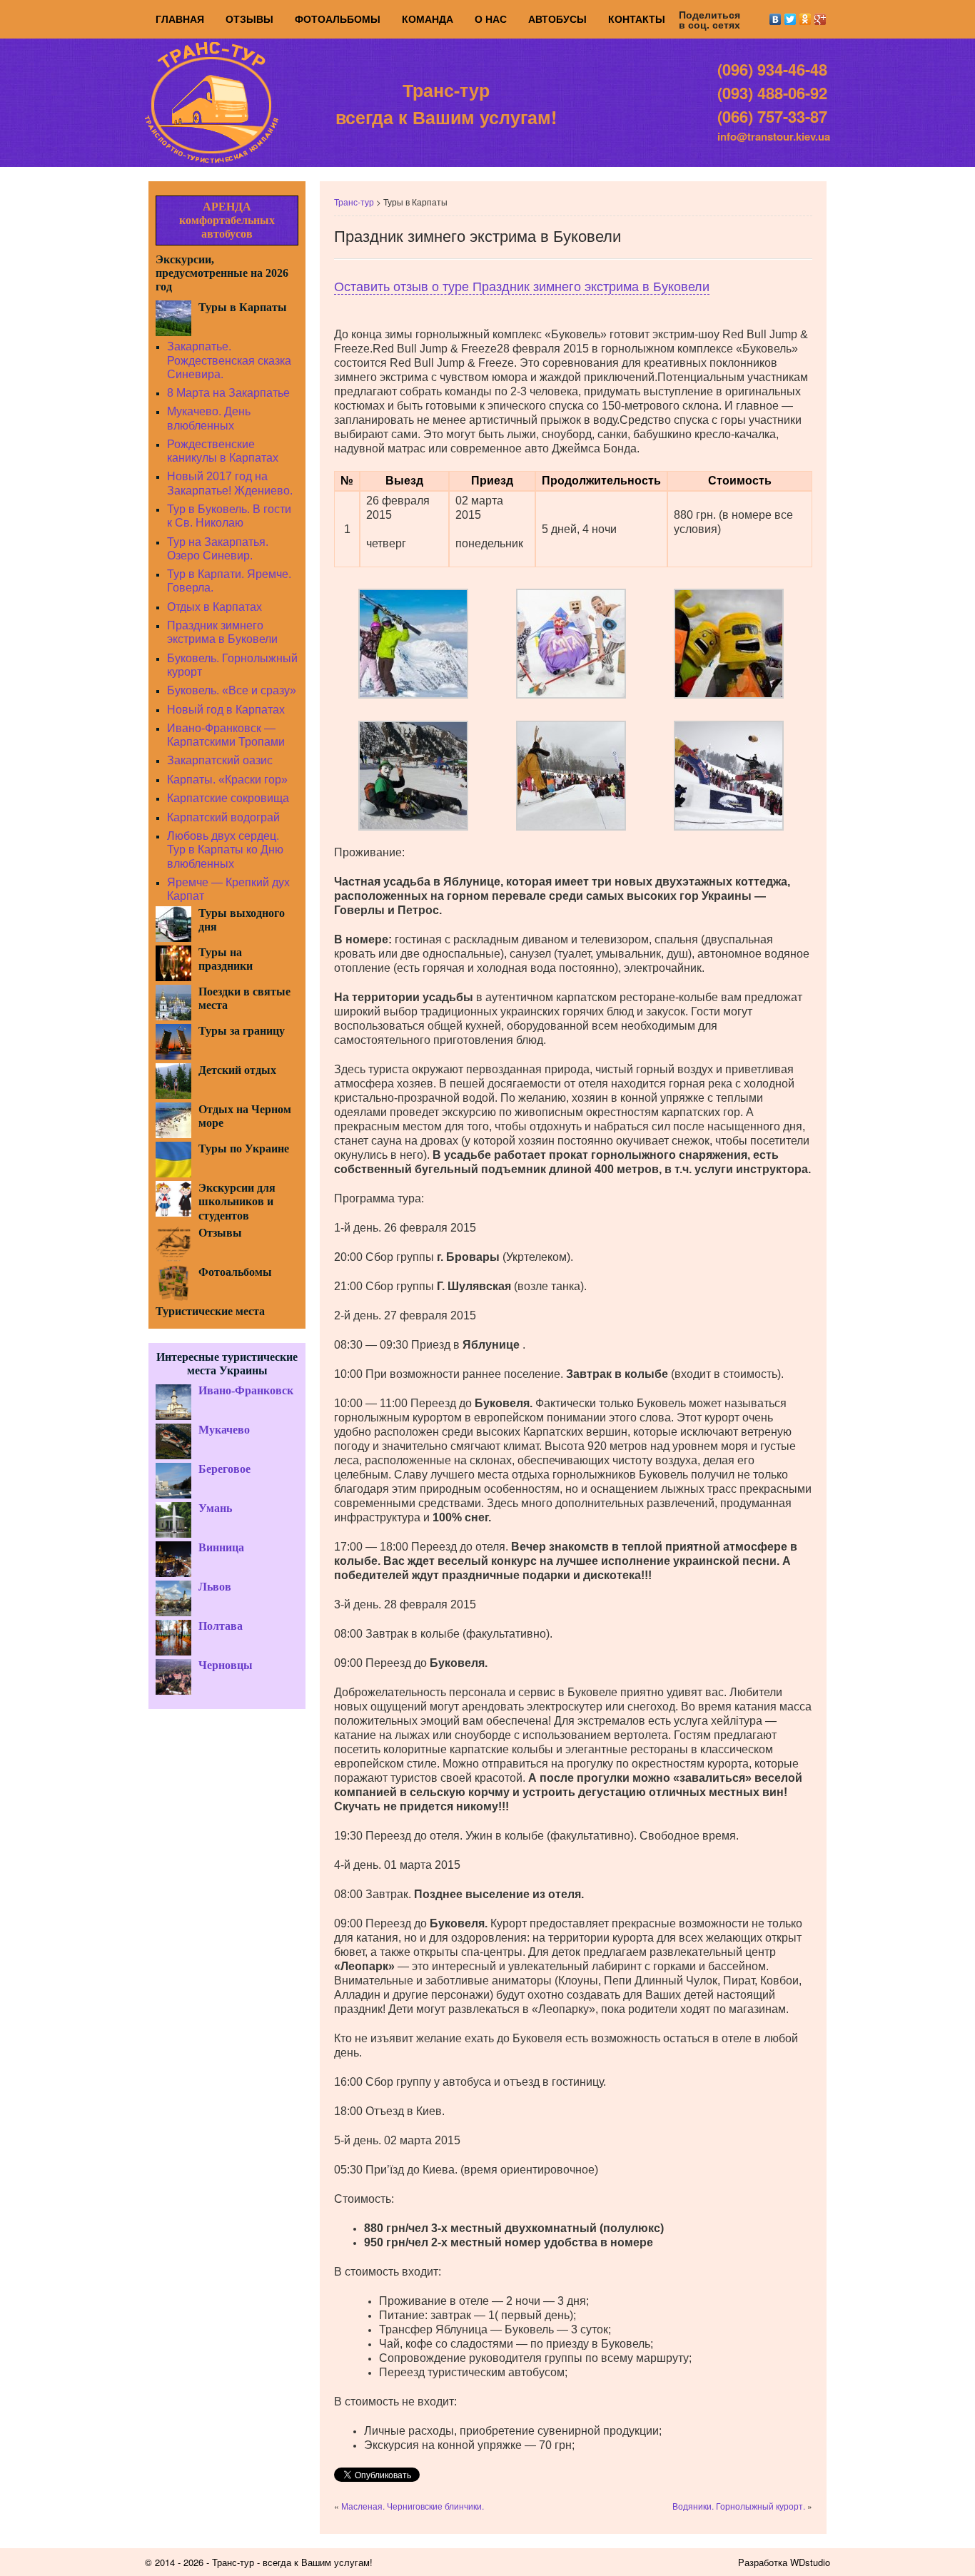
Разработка (763, 2562)
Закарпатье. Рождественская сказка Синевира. (229, 360)
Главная (180, 19)
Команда (428, 19)
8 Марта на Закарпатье (228, 393)
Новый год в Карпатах (226, 710)
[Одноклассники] (805, 19)
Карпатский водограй (223, 817)
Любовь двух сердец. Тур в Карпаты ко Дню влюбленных (225, 850)
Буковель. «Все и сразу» (232, 690)
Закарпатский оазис (220, 760)
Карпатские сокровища (228, 798)
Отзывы (249, 19)
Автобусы (557, 19)
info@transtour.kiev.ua (774, 136)
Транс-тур (354, 202)
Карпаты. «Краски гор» (227, 780)
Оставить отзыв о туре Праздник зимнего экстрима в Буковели (522, 287)
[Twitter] (790, 19)
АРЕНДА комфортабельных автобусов (227, 220)
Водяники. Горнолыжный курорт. (739, 2506)
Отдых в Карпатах (214, 607)
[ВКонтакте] (776, 19)
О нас (491, 19)
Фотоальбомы (338, 19)
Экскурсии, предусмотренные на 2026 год (222, 273)
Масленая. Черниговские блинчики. (413, 2506)
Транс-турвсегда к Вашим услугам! (446, 103)
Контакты (637, 19)
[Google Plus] (820, 19)
